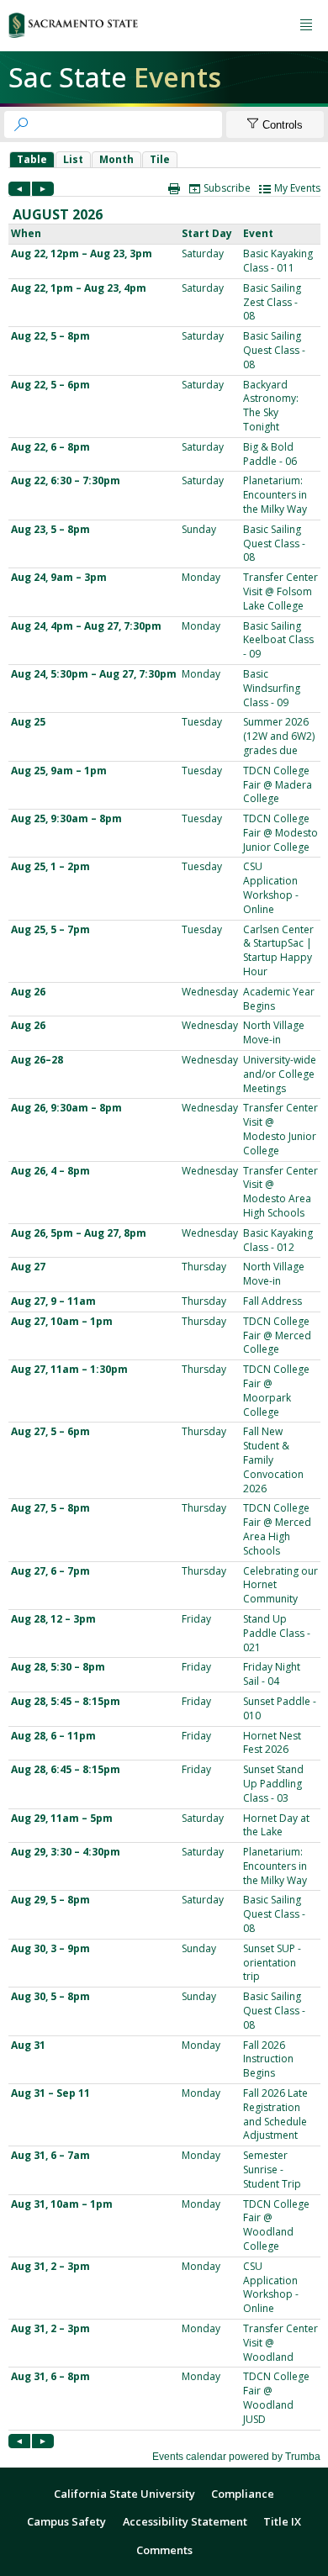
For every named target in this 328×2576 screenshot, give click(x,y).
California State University (124, 2494)
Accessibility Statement (185, 2521)
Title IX (282, 2521)
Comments (164, 2550)
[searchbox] (128, 124)
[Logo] (73, 25)
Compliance (243, 2494)
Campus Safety (66, 2521)
